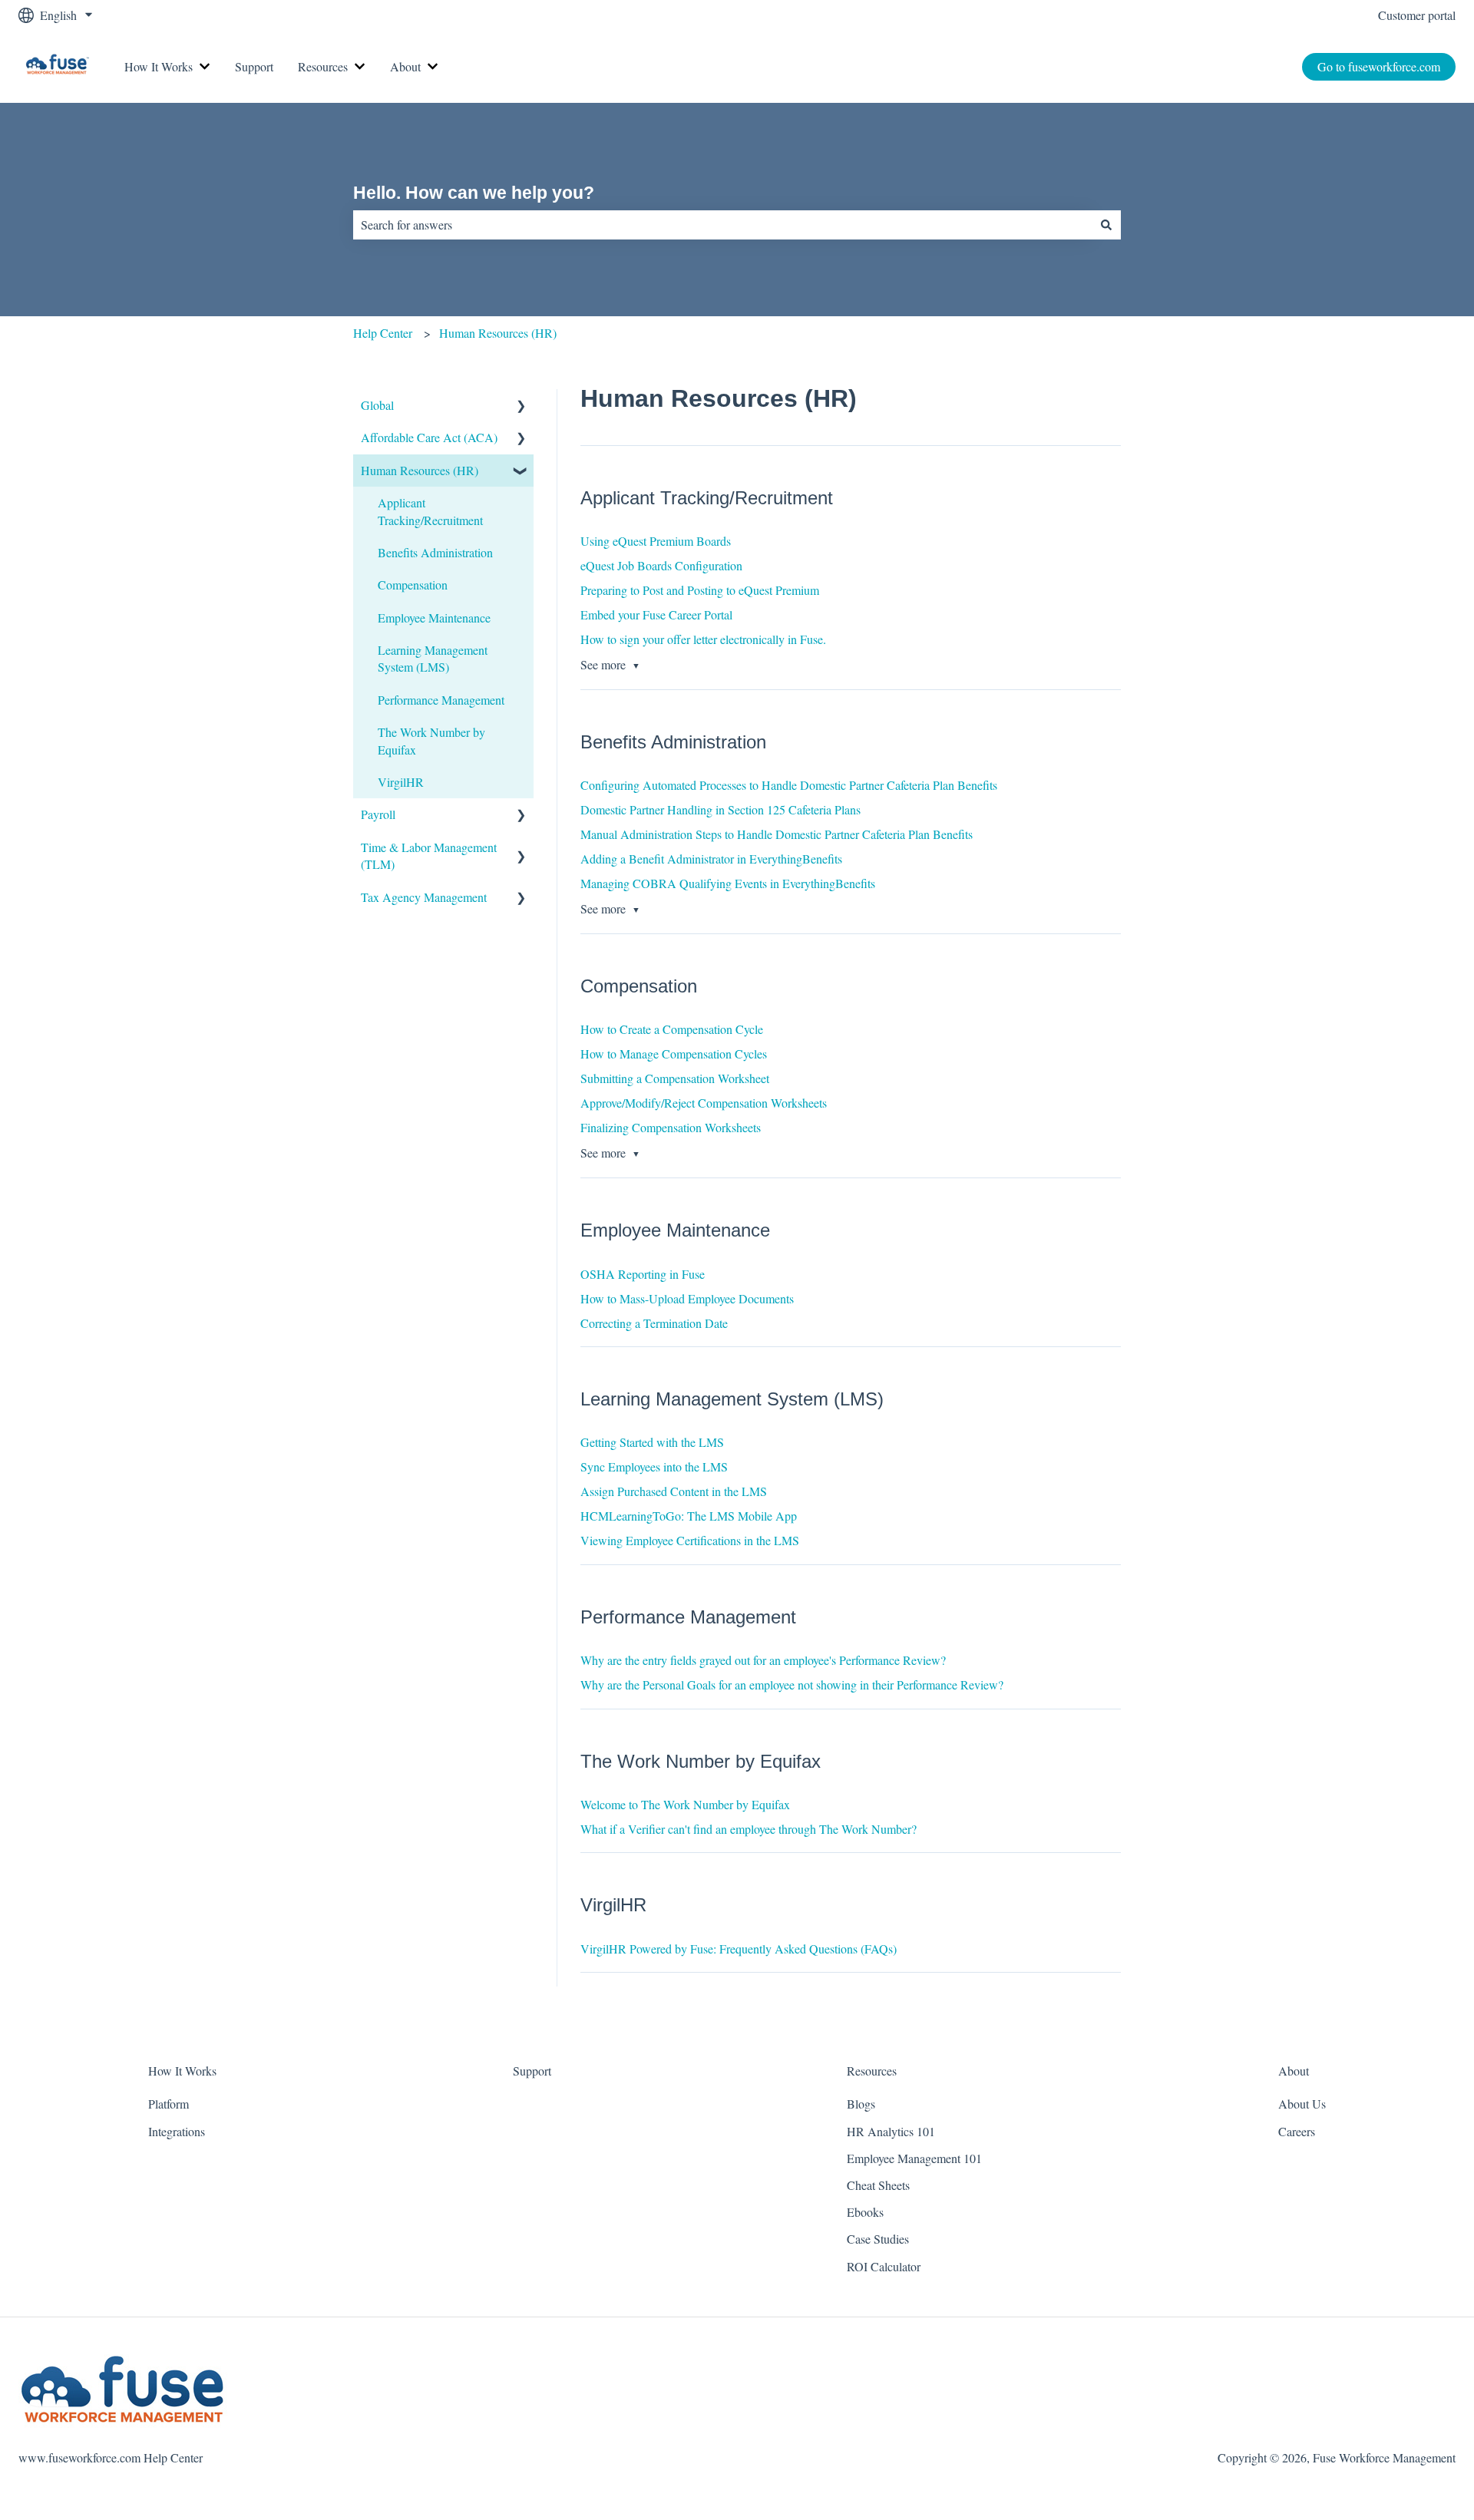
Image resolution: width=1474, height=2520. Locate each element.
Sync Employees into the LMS (654, 1466)
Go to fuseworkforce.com (1379, 66)
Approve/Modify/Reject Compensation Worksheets (704, 1103)
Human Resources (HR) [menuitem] (420, 470)
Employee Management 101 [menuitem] (914, 2158)
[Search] (1106, 225)
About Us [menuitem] (1302, 2104)
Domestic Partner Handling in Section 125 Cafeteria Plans (720, 809)
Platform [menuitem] (169, 2104)
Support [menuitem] (532, 2071)
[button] (521, 406)
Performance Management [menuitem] (441, 700)
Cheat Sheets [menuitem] (878, 2185)
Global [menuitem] (377, 405)
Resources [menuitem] (872, 2071)
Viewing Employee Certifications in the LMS (690, 1540)
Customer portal (1417, 15)
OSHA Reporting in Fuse (643, 1274)
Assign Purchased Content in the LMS (674, 1491)
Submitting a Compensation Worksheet (675, 1078)
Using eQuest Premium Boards (656, 541)
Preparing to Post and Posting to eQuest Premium (700, 590)
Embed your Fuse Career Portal (656, 614)
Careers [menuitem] (1297, 2131)
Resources (323, 66)
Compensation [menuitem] (413, 585)
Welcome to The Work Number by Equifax (685, 1804)
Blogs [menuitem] (861, 2104)
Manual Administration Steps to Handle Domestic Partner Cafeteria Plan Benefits (777, 834)
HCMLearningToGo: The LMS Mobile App (689, 1516)
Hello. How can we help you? (474, 193)
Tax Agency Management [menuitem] (424, 897)
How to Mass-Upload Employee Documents (687, 1298)
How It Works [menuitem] (182, 2071)
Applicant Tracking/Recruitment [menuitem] (430, 511)
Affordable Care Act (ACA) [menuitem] (429, 437)
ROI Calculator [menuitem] (884, 2266)
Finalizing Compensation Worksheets (671, 1127)
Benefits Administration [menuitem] (435, 552)
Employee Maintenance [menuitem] (434, 618)
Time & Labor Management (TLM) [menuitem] (429, 855)
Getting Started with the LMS (652, 1442)
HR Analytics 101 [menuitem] (891, 2131)
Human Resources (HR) (498, 333)
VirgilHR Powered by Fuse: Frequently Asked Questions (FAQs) (739, 1949)
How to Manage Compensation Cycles (674, 1054)
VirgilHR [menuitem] (401, 782)
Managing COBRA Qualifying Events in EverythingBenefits (728, 883)
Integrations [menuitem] (177, 2131)
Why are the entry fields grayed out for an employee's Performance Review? (763, 1660)
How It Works (159, 66)
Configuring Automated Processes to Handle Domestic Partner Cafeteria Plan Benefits (789, 785)
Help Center (383, 333)
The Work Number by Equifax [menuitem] (431, 740)
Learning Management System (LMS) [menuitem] (433, 658)
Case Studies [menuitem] (878, 2239)
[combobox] (722, 225)
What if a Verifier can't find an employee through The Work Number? (749, 1829)
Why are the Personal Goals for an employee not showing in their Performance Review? (792, 1684)
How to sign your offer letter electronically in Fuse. (703, 639)
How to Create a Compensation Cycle (672, 1029)
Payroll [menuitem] (378, 814)
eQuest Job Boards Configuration (661, 565)
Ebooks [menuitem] (865, 2212)
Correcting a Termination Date (654, 1323)
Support (254, 66)
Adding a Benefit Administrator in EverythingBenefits (711, 859)
